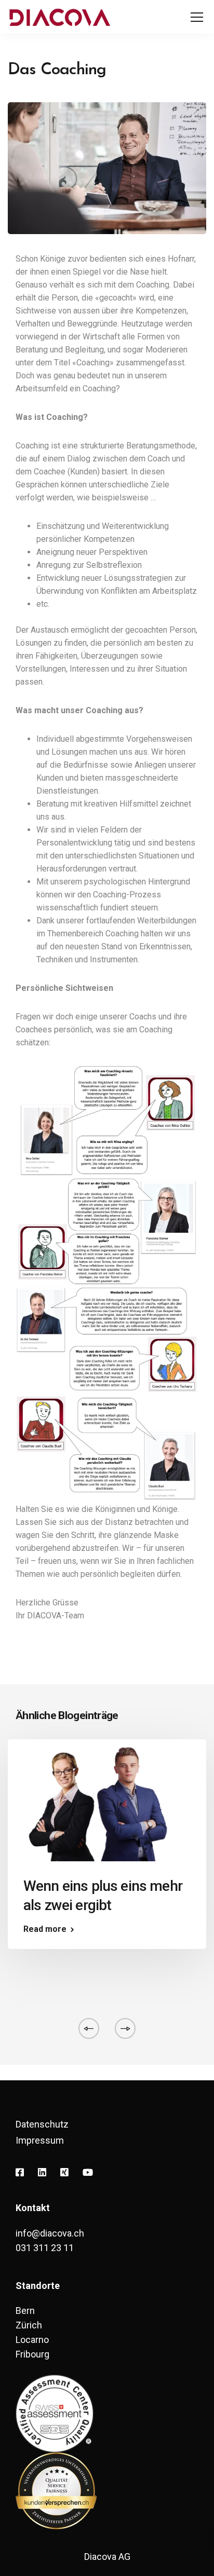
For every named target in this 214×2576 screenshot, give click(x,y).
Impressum (40, 2140)
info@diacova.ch (50, 2233)
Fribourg (32, 2354)
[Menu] (197, 18)
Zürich (29, 2325)
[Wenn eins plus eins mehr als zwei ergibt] (107, 1804)
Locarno (32, 2340)
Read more (45, 1929)
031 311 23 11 (45, 2248)
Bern (25, 2311)
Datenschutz (42, 2124)
